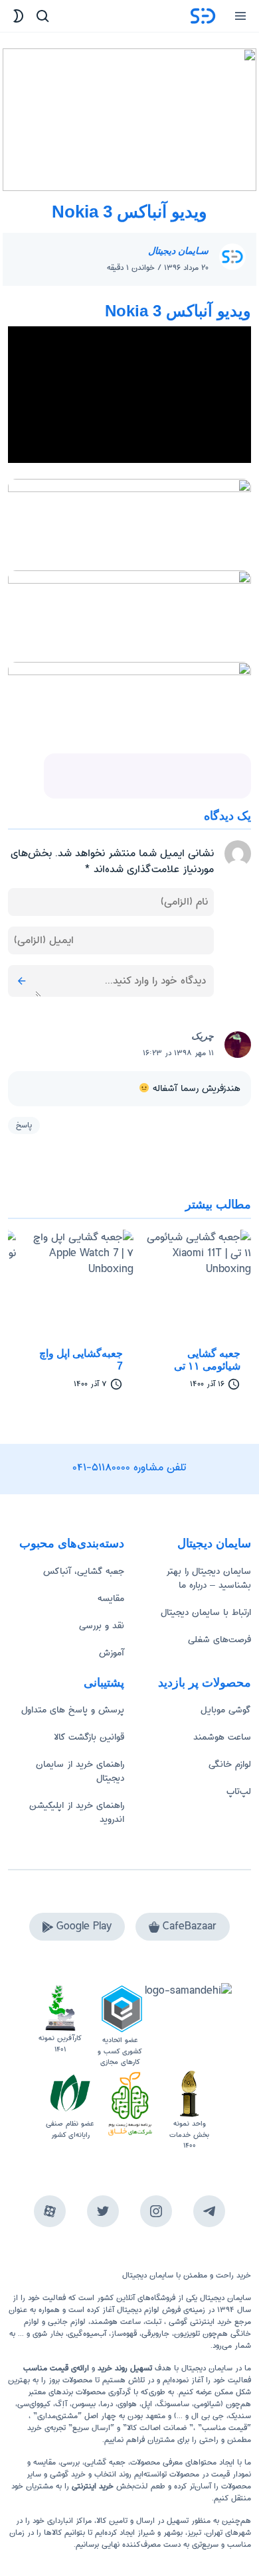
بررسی (70, 2462)
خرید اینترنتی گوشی (199, 2322)
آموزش (112, 1653)
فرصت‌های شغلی (219, 1640)
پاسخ (24, 1125)
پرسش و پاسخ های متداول (73, 1710)
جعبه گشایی (105, 2462)
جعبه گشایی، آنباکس (84, 1571)
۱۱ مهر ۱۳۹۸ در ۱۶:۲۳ (178, 1053)
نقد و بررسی (102, 1626)
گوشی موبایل (226, 1710)
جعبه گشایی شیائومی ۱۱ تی (207, 1360)
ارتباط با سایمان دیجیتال (206, 1612)
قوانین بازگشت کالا (89, 1737)
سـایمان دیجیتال (178, 251)
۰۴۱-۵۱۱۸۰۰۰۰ (102, 1467)
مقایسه (111, 1598)
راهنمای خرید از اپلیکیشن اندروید (77, 1812)
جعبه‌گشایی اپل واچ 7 (81, 1360)
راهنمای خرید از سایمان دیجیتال (80, 1771)
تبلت (153, 2322)
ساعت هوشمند (222, 1737)
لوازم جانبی (67, 2322)
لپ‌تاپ (239, 1791)
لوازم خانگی (230, 1764)
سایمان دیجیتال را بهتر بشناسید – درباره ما (209, 1578)
